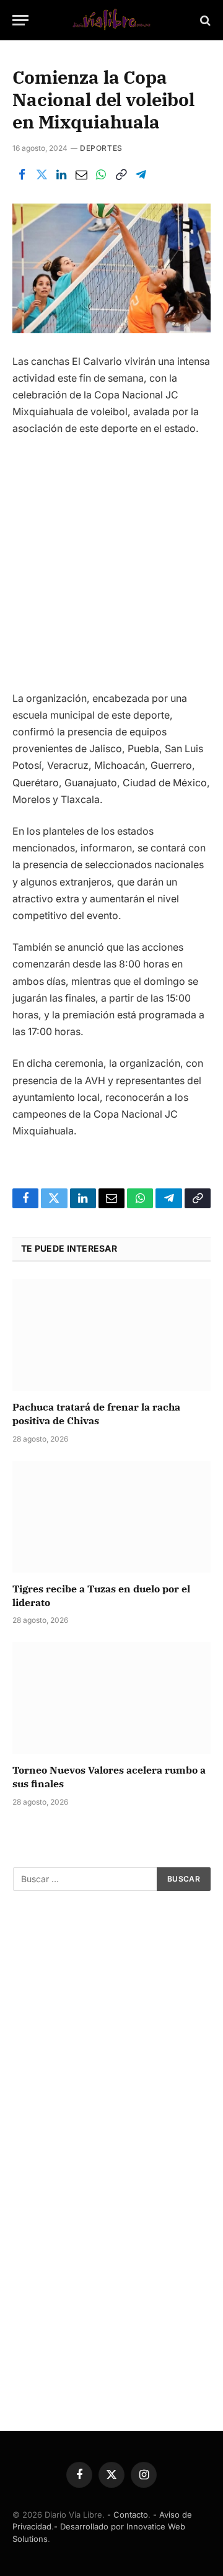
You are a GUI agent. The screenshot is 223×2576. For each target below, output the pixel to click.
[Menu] (20, 20)
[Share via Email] (81, 175)
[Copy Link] (121, 175)
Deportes (101, 148)
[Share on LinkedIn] (61, 175)
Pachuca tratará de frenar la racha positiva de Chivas (96, 1414)
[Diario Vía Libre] (111, 20)
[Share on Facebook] (22, 175)
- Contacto (128, 2515)
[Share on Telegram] (141, 175)
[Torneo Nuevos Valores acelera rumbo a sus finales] (111, 1698)
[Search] (204, 20)
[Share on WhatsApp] (101, 175)
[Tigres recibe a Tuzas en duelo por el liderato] (111, 1517)
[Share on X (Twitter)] (42, 175)
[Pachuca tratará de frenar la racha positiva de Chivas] (111, 1335)
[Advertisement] (111, 569)
